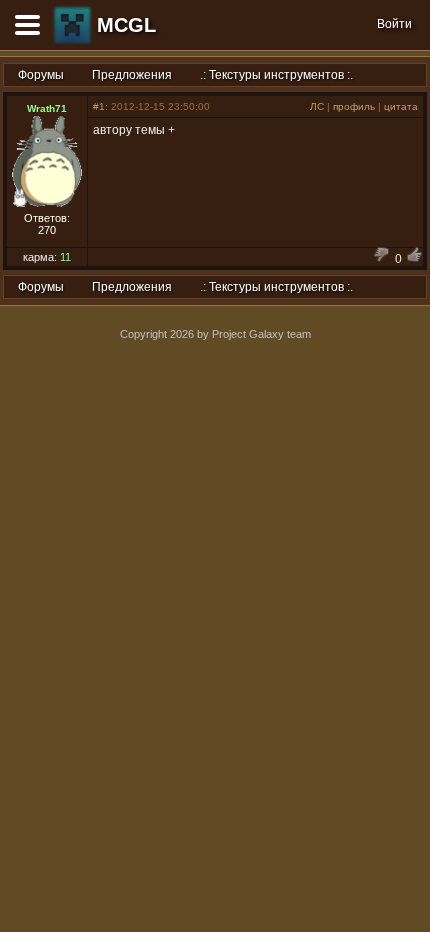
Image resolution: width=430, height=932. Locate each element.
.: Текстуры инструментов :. (276, 75)
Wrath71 (47, 108)
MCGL (126, 25)
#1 (99, 106)
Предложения (132, 75)
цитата (401, 106)
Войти (394, 24)
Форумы (41, 75)
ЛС (317, 106)
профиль (354, 106)
